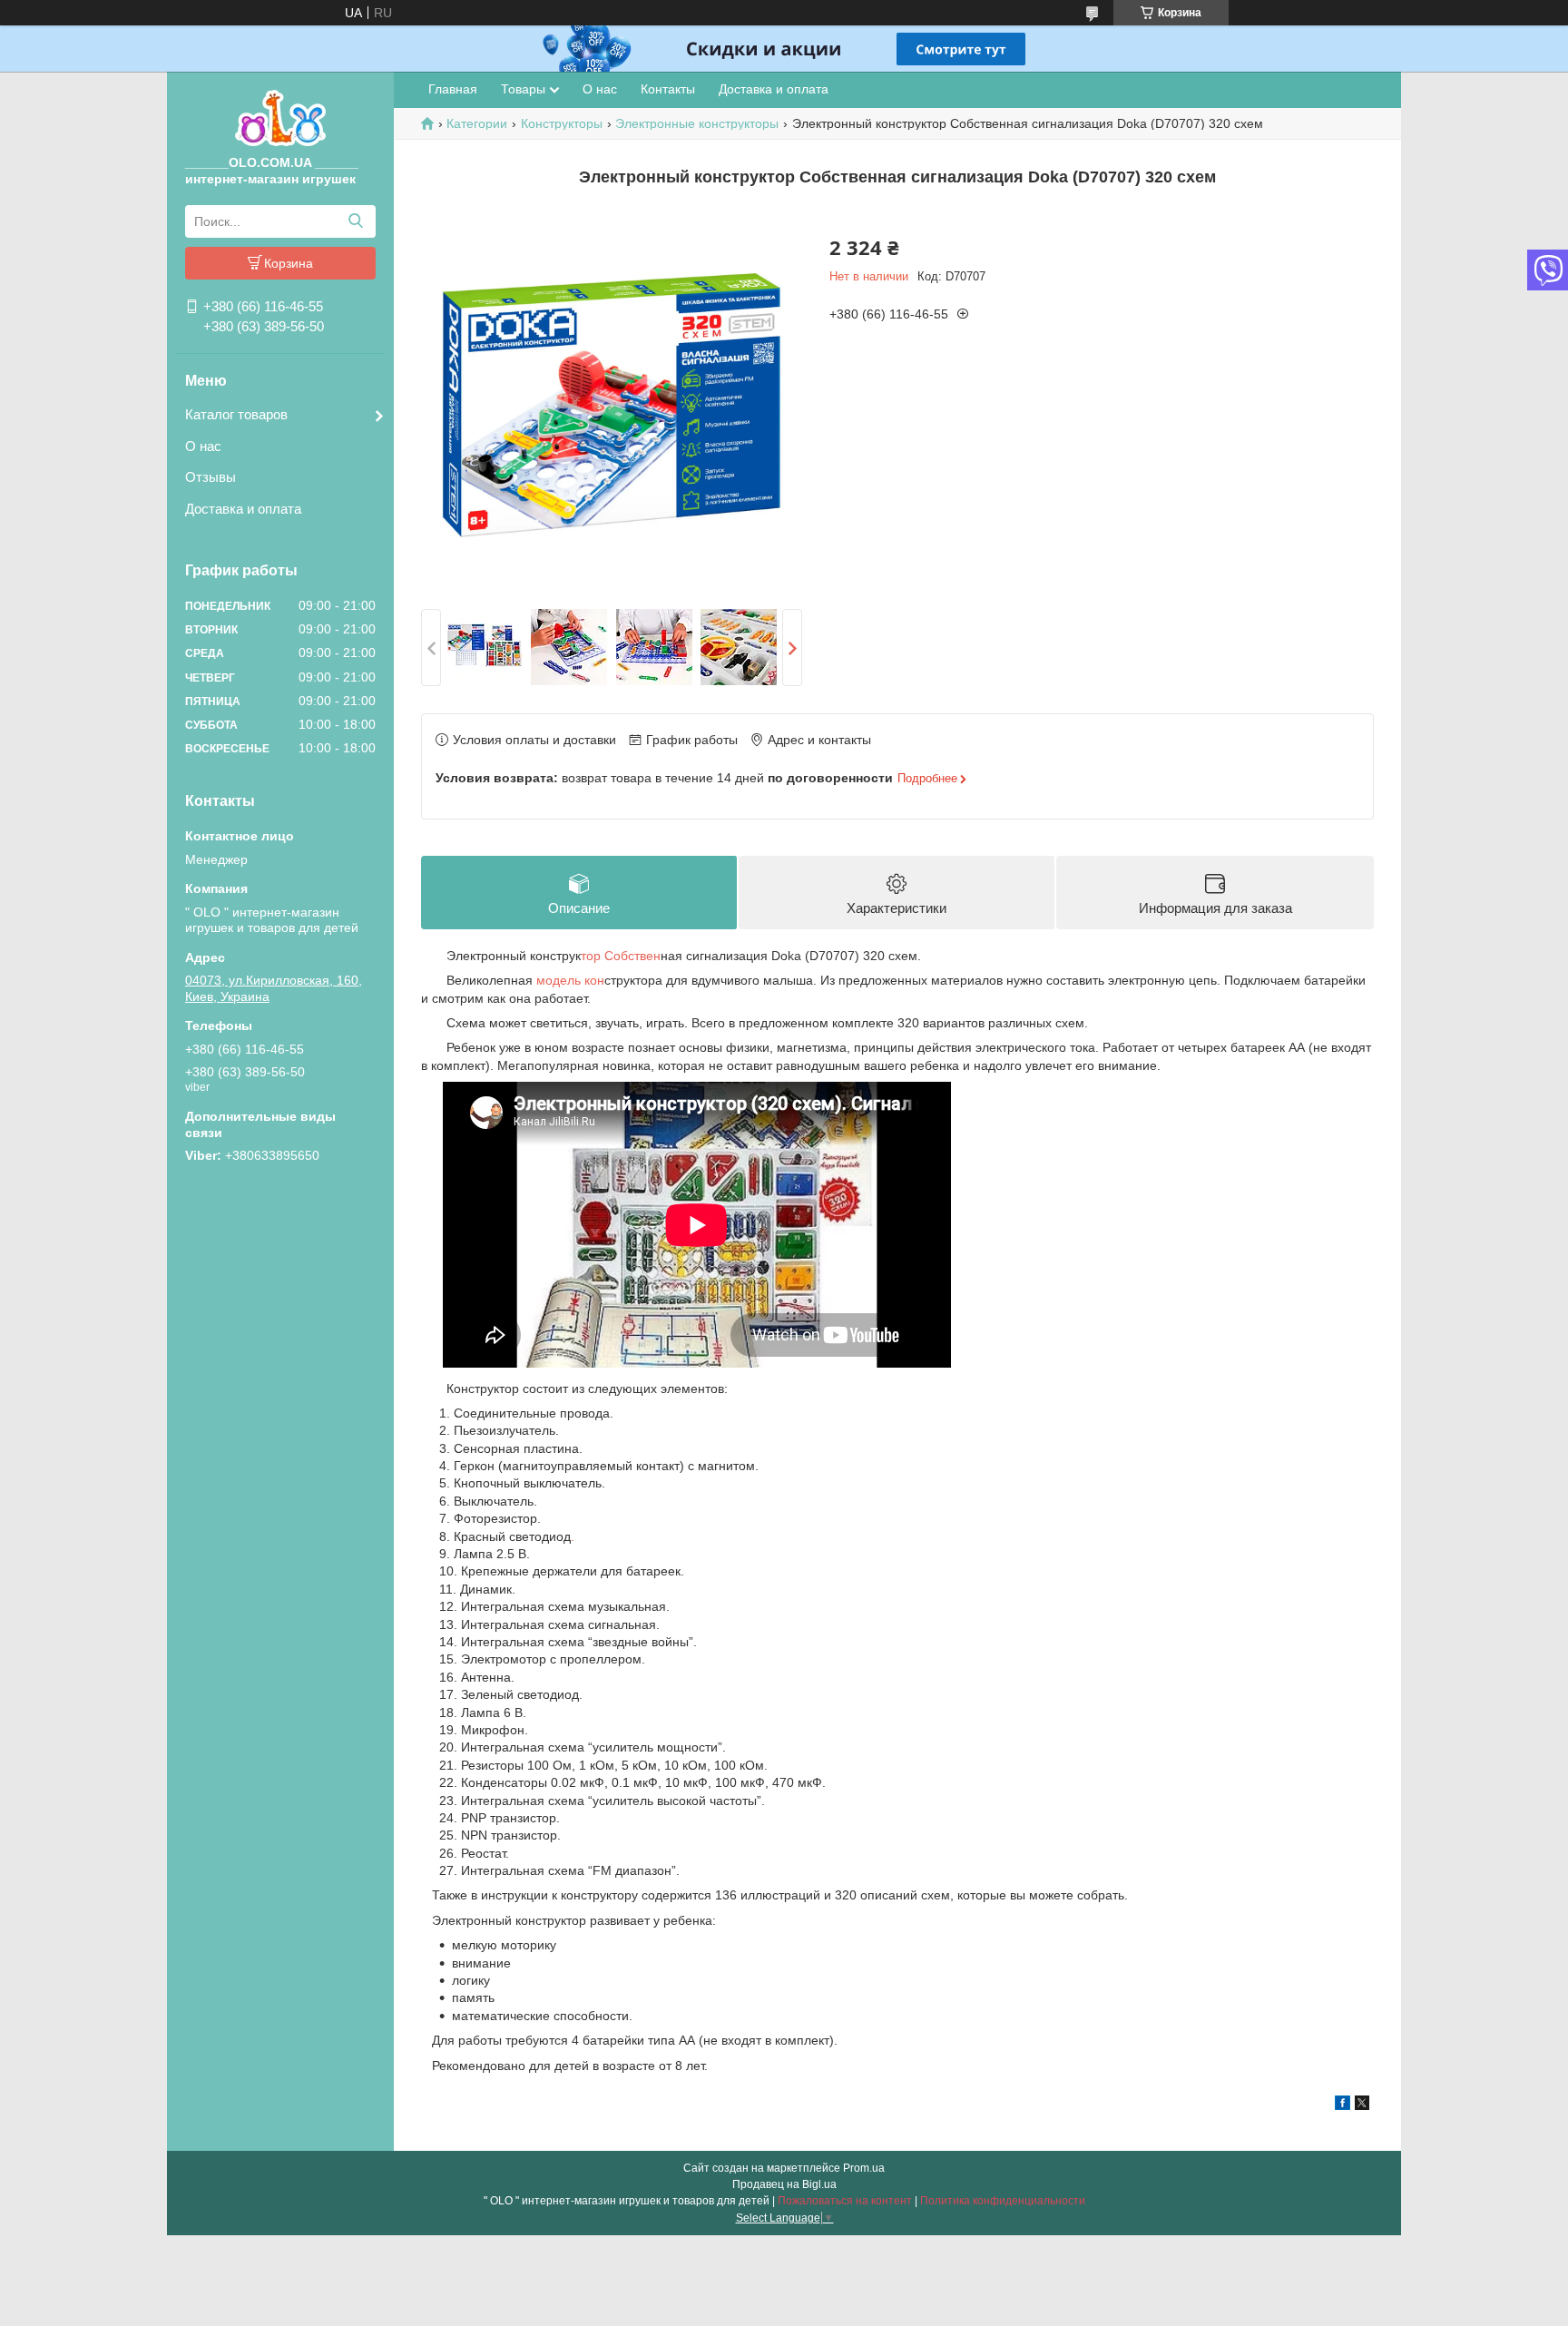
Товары (523, 89)
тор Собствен (621, 956)
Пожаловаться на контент (845, 2201)
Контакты (668, 89)
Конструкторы (562, 123)
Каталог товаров (236, 414)
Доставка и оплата (243, 509)
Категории (477, 123)
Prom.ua (864, 2168)
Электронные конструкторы (697, 123)
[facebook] (1343, 2105)
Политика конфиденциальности (1003, 2201)
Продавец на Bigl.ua (784, 2184)
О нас (203, 446)
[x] (1362, 2105)
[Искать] (355, 221)
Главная (453, 89)
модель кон (568, 980)
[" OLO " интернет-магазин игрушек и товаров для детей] (280, 117)
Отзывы (211, 477)
